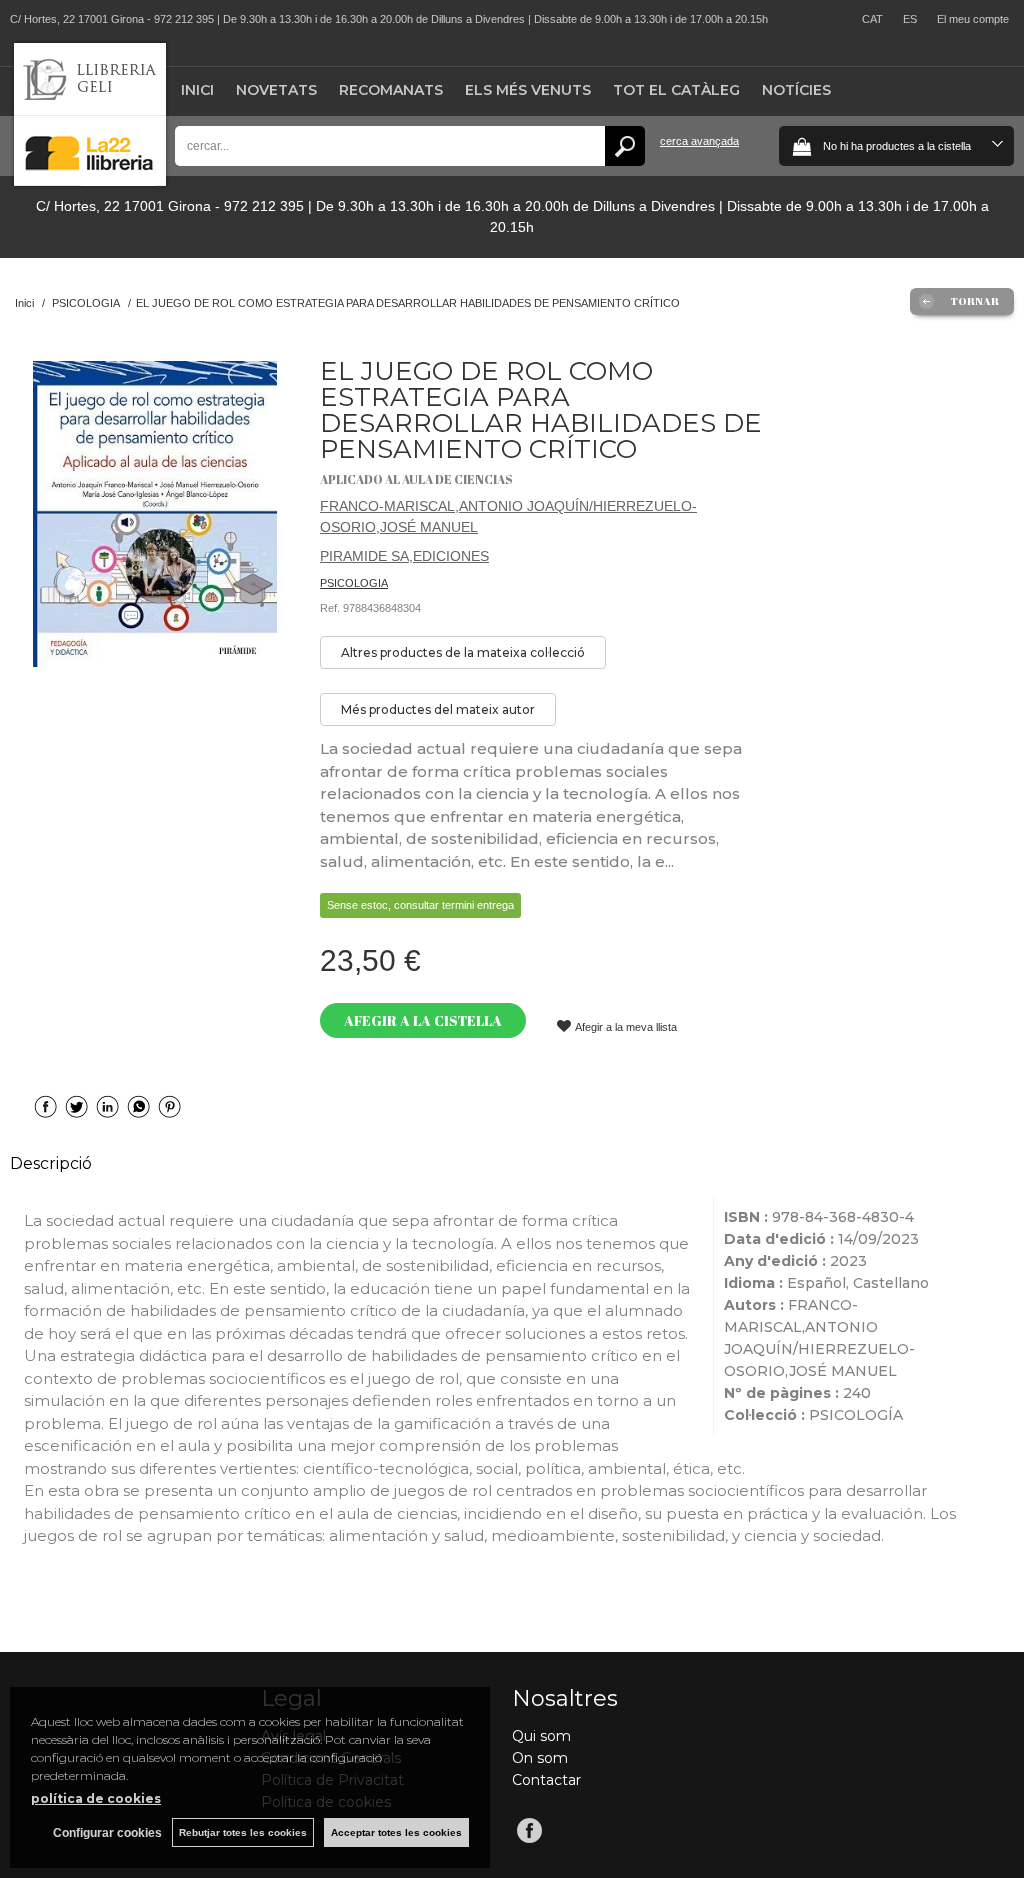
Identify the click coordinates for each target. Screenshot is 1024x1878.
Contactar (546, 1780)
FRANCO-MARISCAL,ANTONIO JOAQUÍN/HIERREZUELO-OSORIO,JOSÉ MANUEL (508, 516)
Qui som (541, 1736)
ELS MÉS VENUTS (528, 90)
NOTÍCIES (796, 90)
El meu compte (973, 19)
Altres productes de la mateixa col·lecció (463, 652)
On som (540, 1758)
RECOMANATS (391, 90)
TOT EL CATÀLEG (676, 90)
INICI (197, 90)
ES (910, 19)
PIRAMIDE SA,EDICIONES (404, 556)
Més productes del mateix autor (438, 709)
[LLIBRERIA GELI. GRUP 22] (90, 181)
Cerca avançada (699, 141)
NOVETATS (276, 90)
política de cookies (96, 1798)
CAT (872, 19)
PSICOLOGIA (354, 583)
